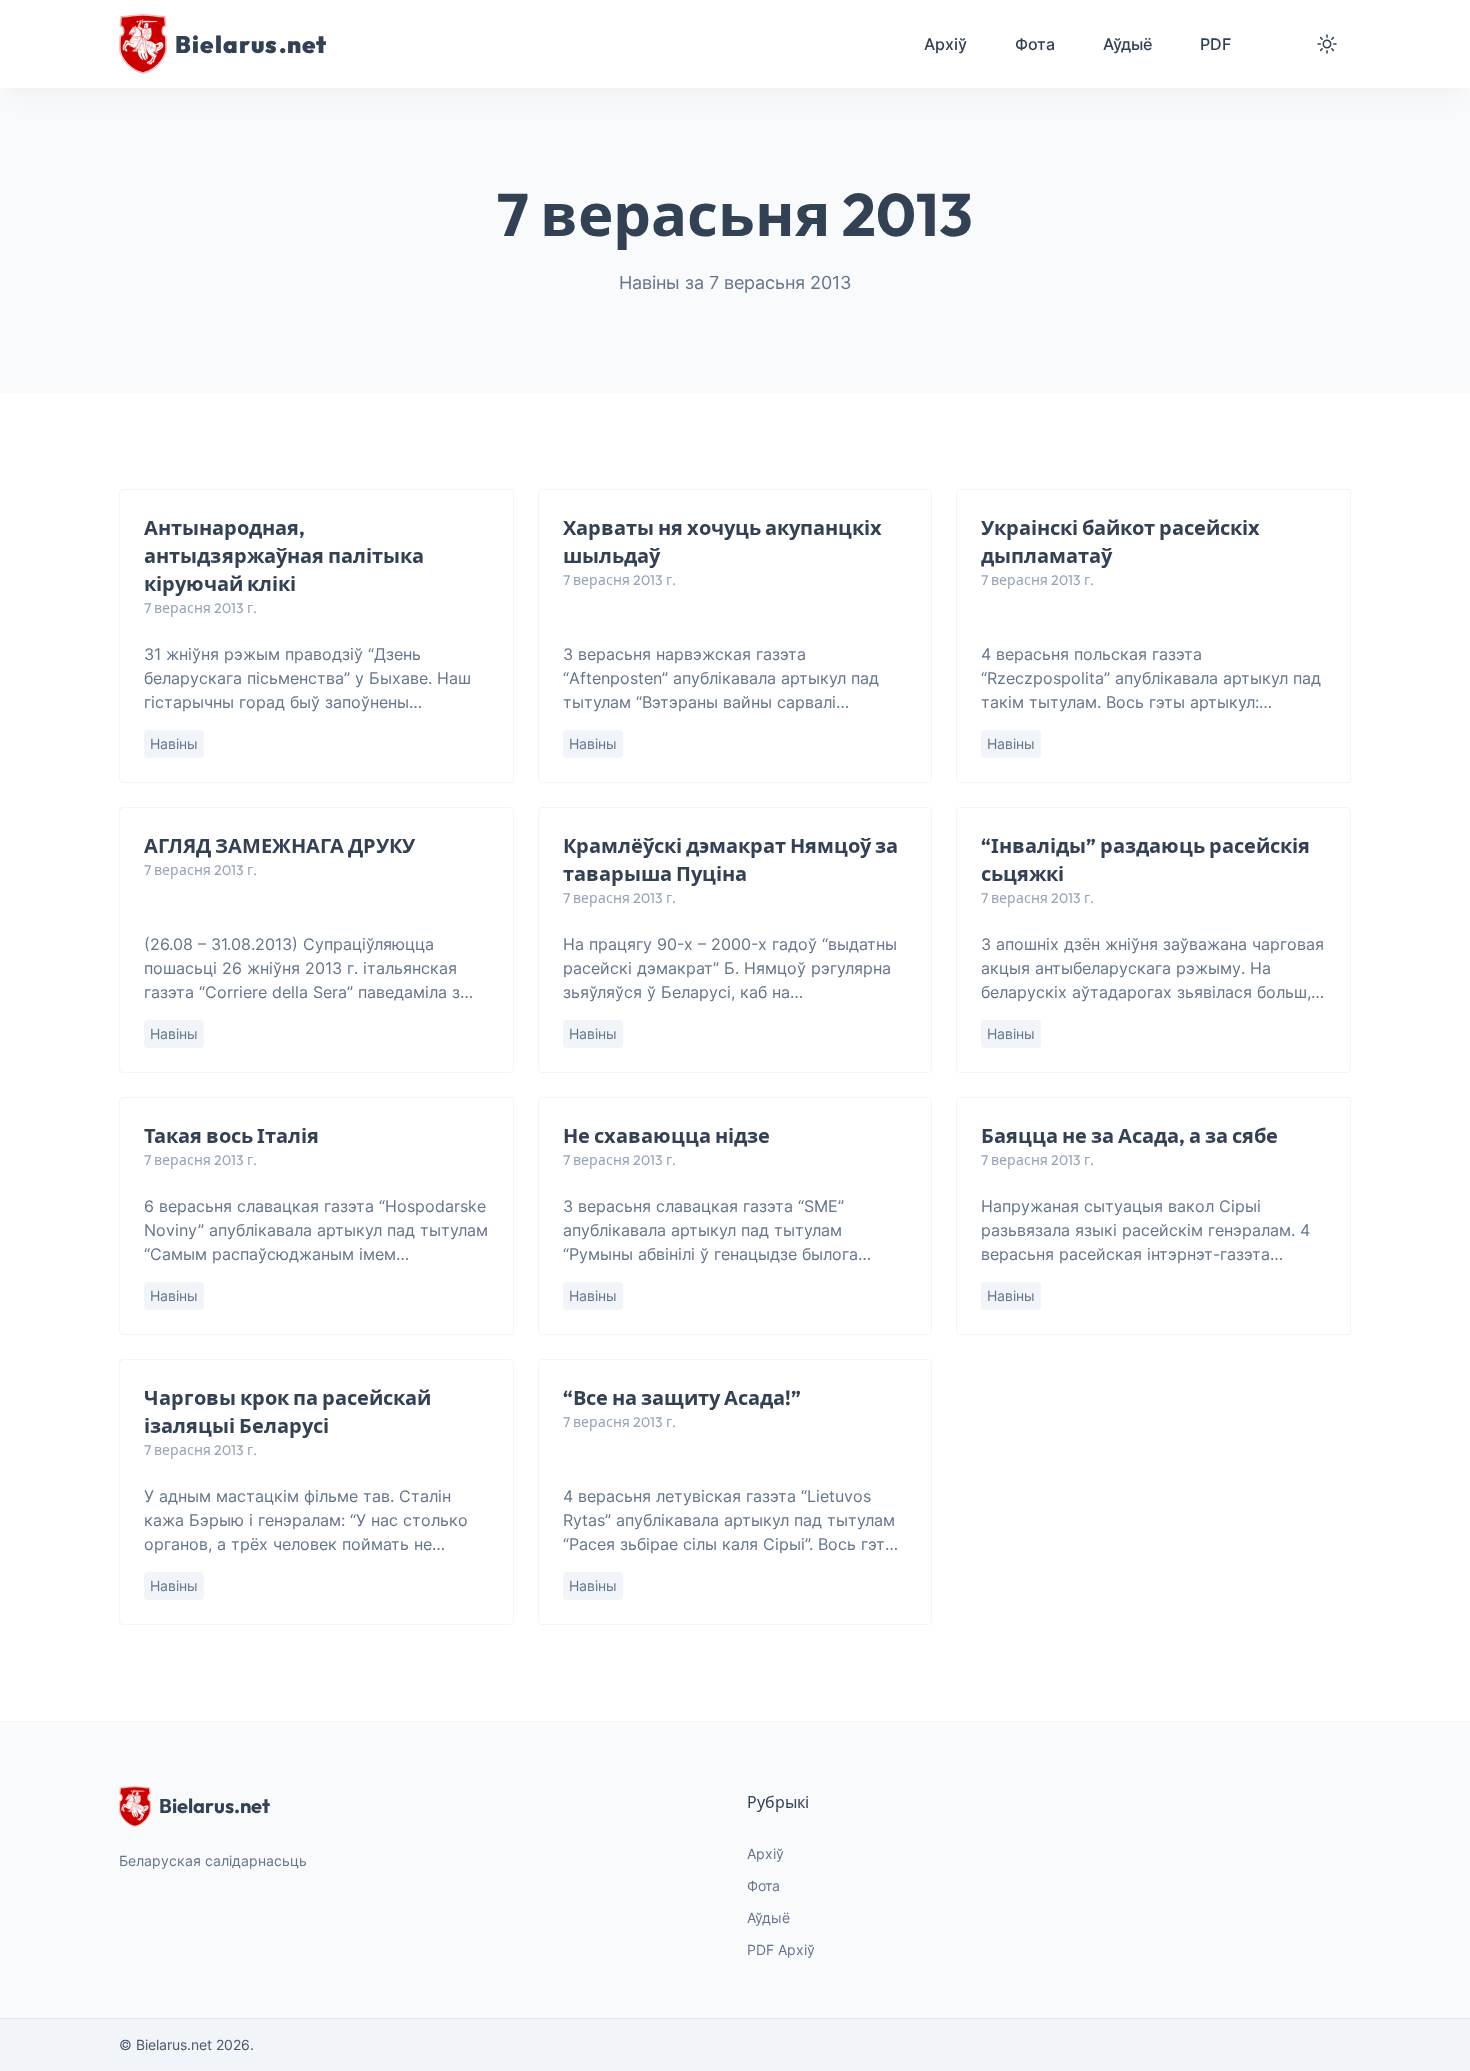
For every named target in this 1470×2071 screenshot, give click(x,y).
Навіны (174, 743)
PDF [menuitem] (1215, 44)
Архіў (765, 1853)
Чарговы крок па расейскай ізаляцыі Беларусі (287, 1411)
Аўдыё (768, 1917)
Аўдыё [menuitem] (1127, 44)
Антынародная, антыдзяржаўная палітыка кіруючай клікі (284, 555)
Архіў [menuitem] (945, 44)
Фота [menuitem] (1035, 44)
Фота (763, 1885)
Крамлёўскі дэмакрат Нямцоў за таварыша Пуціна (730, 859)
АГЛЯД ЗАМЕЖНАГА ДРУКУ (279, 845)
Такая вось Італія (231, 1135)
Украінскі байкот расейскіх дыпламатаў (1120, 541)
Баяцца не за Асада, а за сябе (1129, 1135)
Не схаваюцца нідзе (666, 1135)
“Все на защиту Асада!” (682, 1397)
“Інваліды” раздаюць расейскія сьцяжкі (1145, 859)
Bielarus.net (214, 1805)
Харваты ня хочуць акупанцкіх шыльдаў (722, 541)
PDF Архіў (781, 1949)
